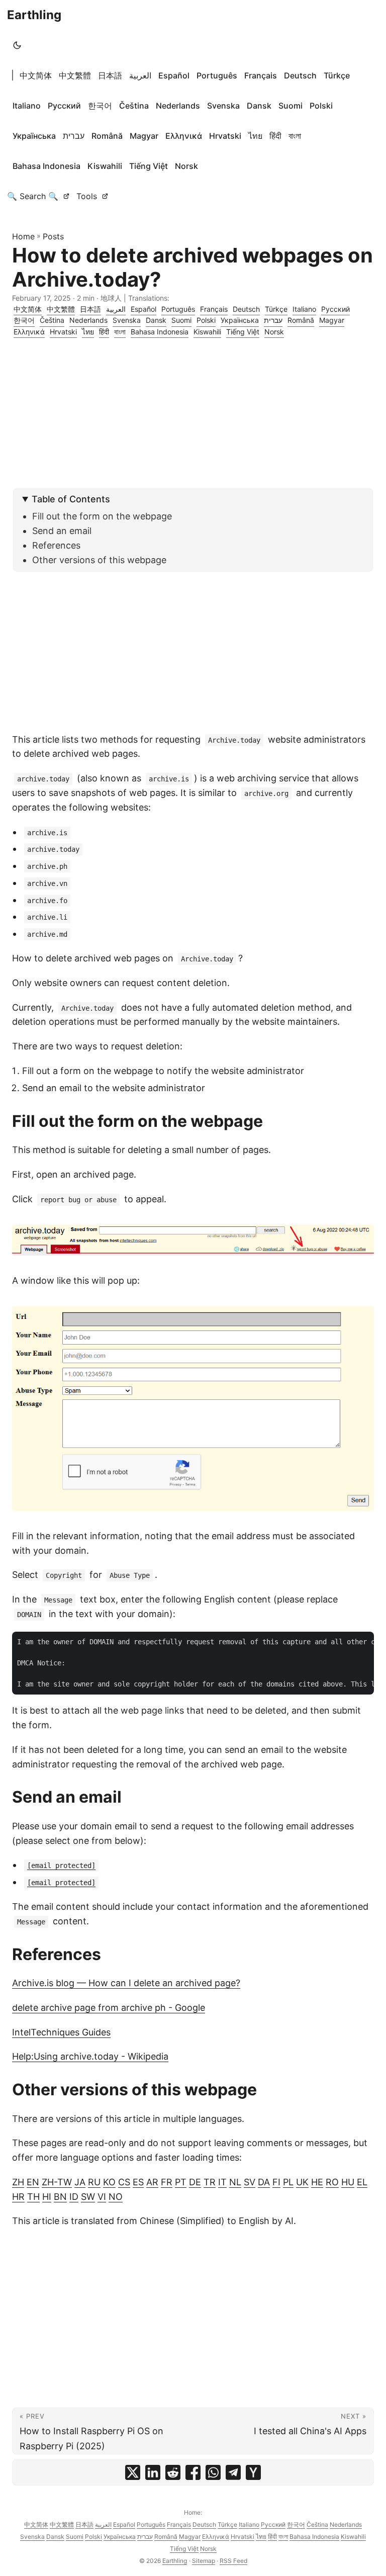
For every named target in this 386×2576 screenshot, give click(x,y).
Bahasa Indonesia (46, 166)
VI (102, 2197)
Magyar (144, 136)
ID (74, 2197)
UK (302, 2182)
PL (288, 2182)
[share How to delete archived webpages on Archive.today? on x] (133, 2472)
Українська (34, 136)
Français (261, 75)
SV (250, 2182)
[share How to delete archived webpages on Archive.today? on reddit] (173, 2472)
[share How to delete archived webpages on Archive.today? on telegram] (233, 2472)
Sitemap (204, 2561)
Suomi (291, 106)
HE (317, 2182)
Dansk (259, 106)
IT (222, 2182)
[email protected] (61, 1866)
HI (47, 2197)
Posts (53, 236)
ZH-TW (57, 2182)
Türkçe (337, 75)
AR (152, 2182)
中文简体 (36, 75)
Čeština (134, 106)
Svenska (223, 106)
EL (362, 2182)
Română (107, 136)
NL (235, 2182)
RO (332, 2182)
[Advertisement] (193, 418)
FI (276, 2182)
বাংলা (295, 136)
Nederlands (178, 106)
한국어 (100, 106)
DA (264, 2182)
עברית (74, 136)
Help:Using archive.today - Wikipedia (90, 2056)
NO (116, 2197)
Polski (321, 106)
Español (174, 75)
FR (167, 2182)
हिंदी (275, 136)
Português (217, 75)
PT (181, 2182)
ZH (18, 2182)
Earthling (34, 15)
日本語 (110, 75)
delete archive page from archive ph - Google (109, 2008)
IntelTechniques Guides (61, 2032)
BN (60, 2197)
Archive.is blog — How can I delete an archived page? (126, 1983)
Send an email (62, 531)
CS (124, 2182)
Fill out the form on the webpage (102, 516)
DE (195, 2182)
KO (109, 2182)
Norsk (186, 166)
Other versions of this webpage (99, 560)
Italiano (27, 106)
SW (88, 2197)
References (56, 545)
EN (33, 2182)
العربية (140, 75)
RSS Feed (233, 2561)
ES (138, 2182)
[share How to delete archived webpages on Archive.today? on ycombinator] (253, 2472)
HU (348, 2182)
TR (210, 2182)
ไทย (255, 136)
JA (80, 2182)
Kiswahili (105, 166)
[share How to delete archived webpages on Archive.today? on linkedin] (153, 2472)
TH (33, 2197)
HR (18, 2197)
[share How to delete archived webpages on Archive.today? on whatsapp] (213, 2472)
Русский (64, 106)
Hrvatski (225, 136)
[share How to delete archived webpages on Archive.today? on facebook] (193, 2472)
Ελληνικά (184, 136)
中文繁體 (75, 75)
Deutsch (300, 75)
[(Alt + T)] (17, 45)
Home (23, 236)
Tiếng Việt (149, 166)
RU (94, 2182)
